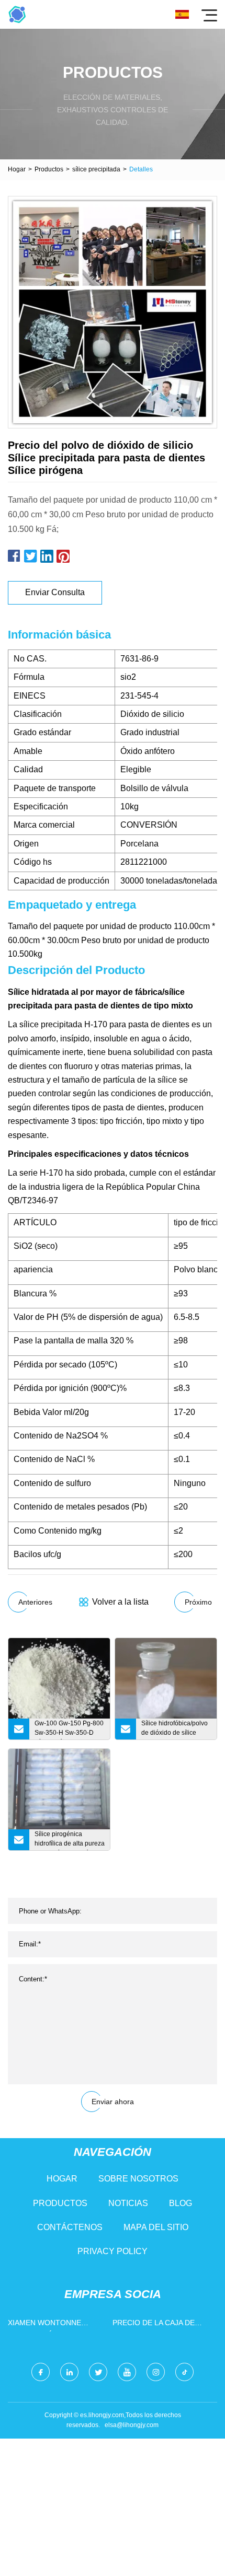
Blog (181, 2203)
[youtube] (127, 2372)
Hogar (17, 169)
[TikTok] (184, 2372)
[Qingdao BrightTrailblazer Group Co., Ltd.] (17, 14)
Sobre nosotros (138, 2179)
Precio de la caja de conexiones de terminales (154, 2325)
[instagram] (156, 2372)
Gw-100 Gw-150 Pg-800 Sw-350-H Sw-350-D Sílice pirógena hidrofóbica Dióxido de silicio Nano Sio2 (69, 1730)
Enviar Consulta (55, 592)
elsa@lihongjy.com (132, 2425)
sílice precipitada (96, 169)
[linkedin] (69, 2372)
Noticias (128, 2203)
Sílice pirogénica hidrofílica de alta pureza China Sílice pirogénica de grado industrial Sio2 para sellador (70, 1840)
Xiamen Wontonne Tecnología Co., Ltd (48, 2325)
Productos (49, 169)
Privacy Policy (113, 2251)
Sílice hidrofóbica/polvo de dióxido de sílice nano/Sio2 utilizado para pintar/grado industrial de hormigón (176, 1730)
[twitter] (98, 2372)
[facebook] (41, 2372)
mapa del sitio (156, 2227)
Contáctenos (70, 2227)
